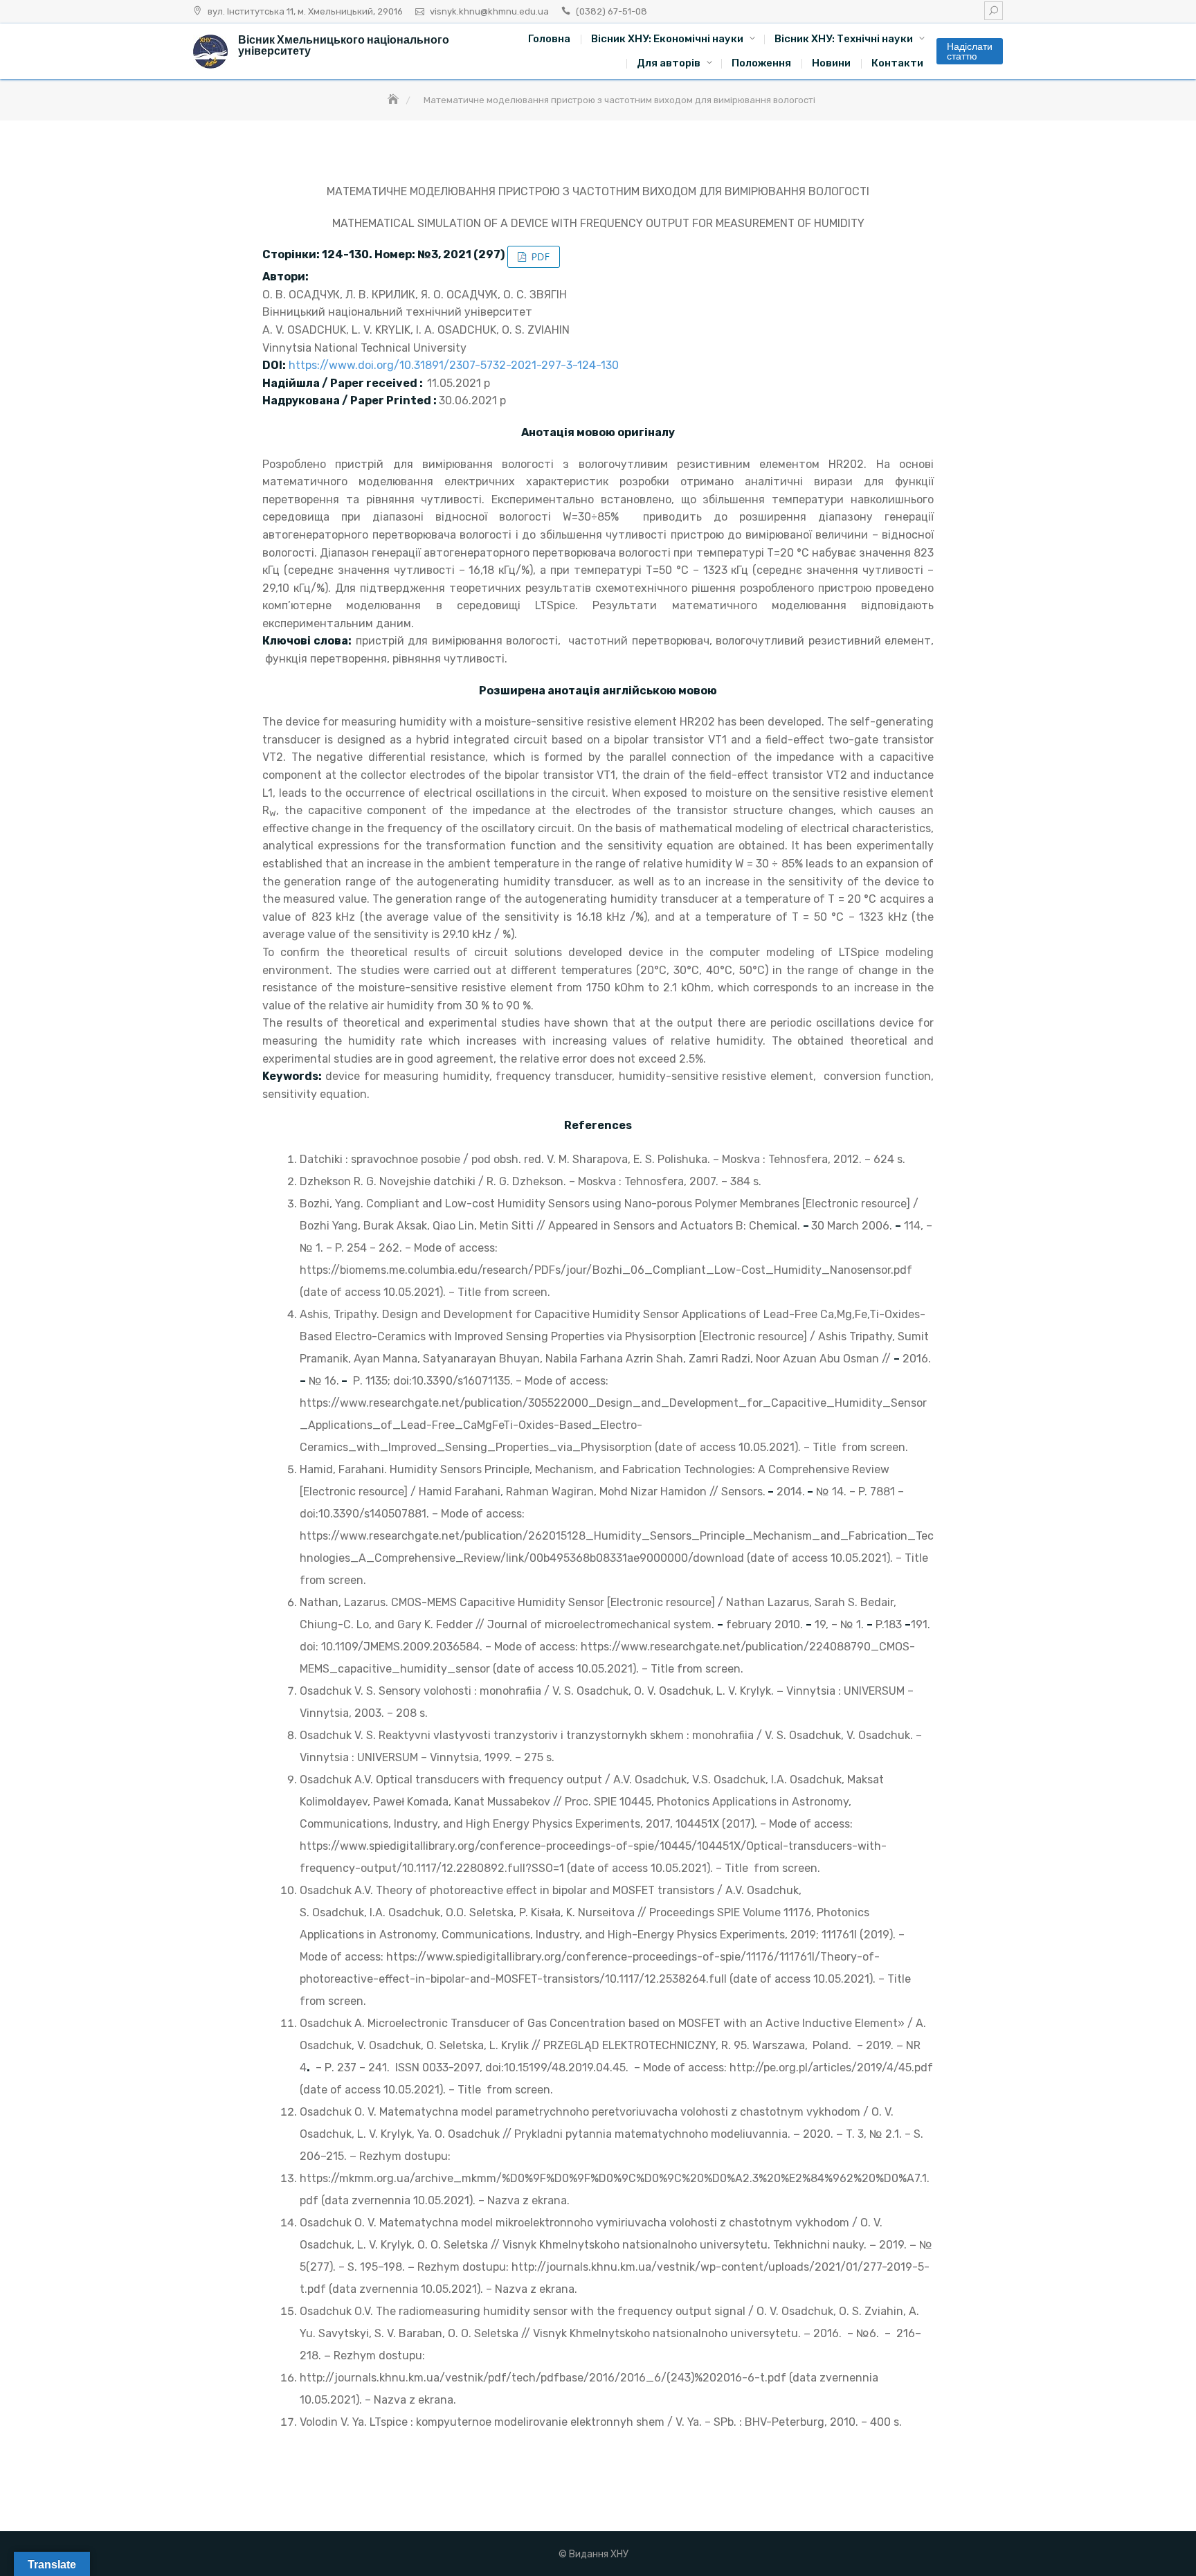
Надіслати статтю (970, 51)
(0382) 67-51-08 (611, 11)
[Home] (395, 100)
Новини (831, 63)
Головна (549, 39)
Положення (761, 63)
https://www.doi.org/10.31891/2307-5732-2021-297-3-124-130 (454, 365)
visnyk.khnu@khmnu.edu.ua (489, 11)
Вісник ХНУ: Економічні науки (667, 39)
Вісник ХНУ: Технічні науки (844, 39)
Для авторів (669, 63)
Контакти (897, 63)
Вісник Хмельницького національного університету (344, 45)
